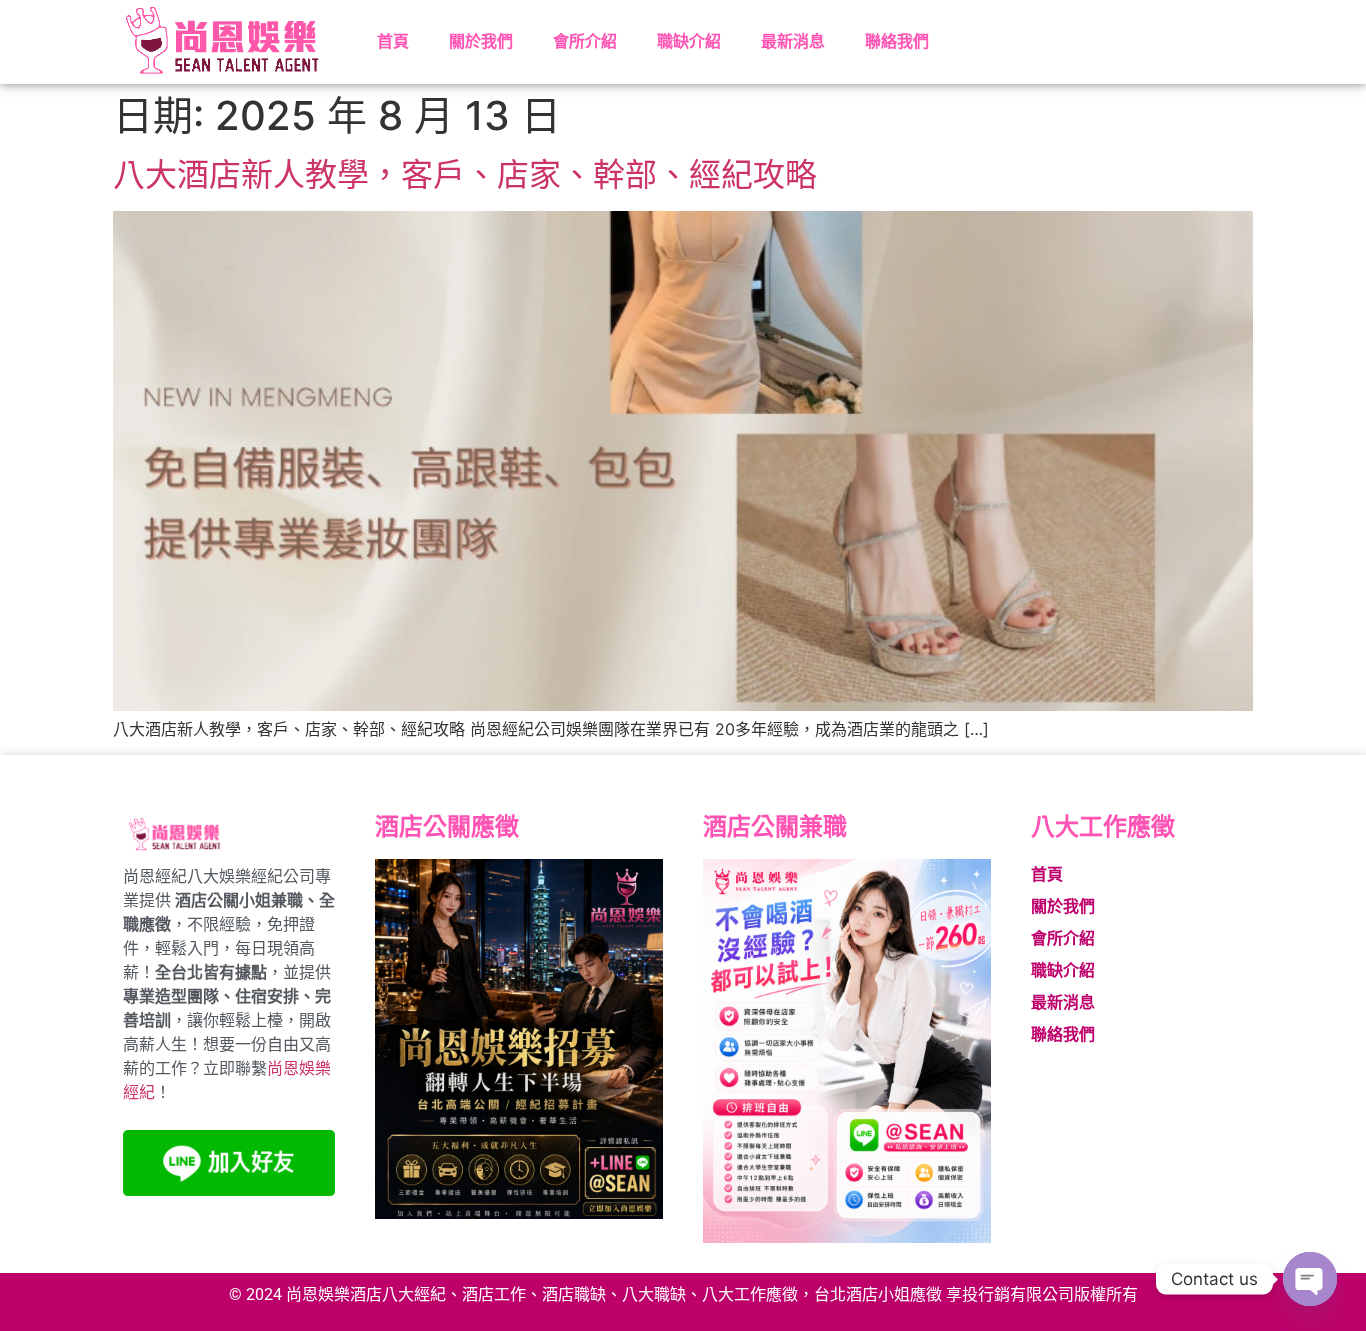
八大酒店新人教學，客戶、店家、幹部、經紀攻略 (465, 174)
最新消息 (793, 41)
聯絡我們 (897, 41)
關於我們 (481, 41)
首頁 (393, 41)
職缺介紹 (689, 41)
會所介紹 (585, 41)
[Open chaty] (1310, 1279)
